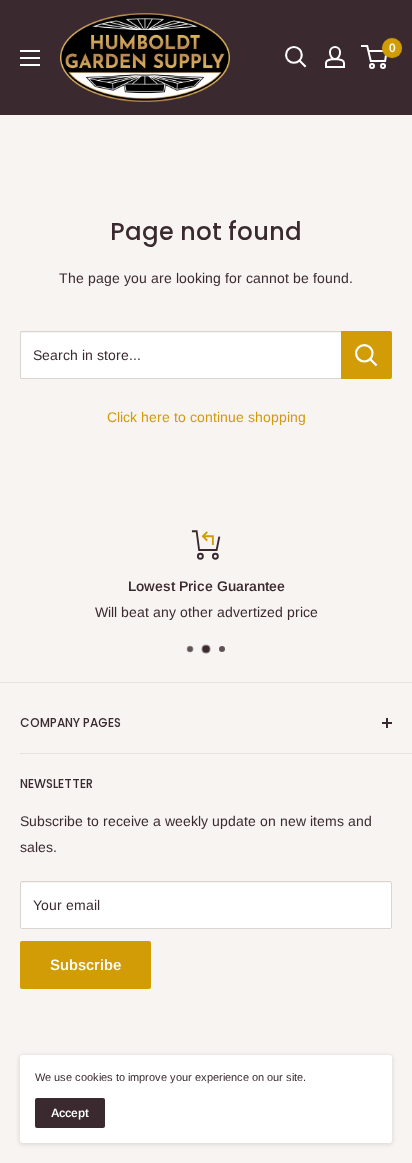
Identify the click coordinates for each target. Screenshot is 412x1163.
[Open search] (296, 57)
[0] (375, 57)
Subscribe (85, 964)
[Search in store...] (366, 355)
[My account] (335, 57)
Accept (70, 1113)
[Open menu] (30, 58)
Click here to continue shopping (206, 417)
